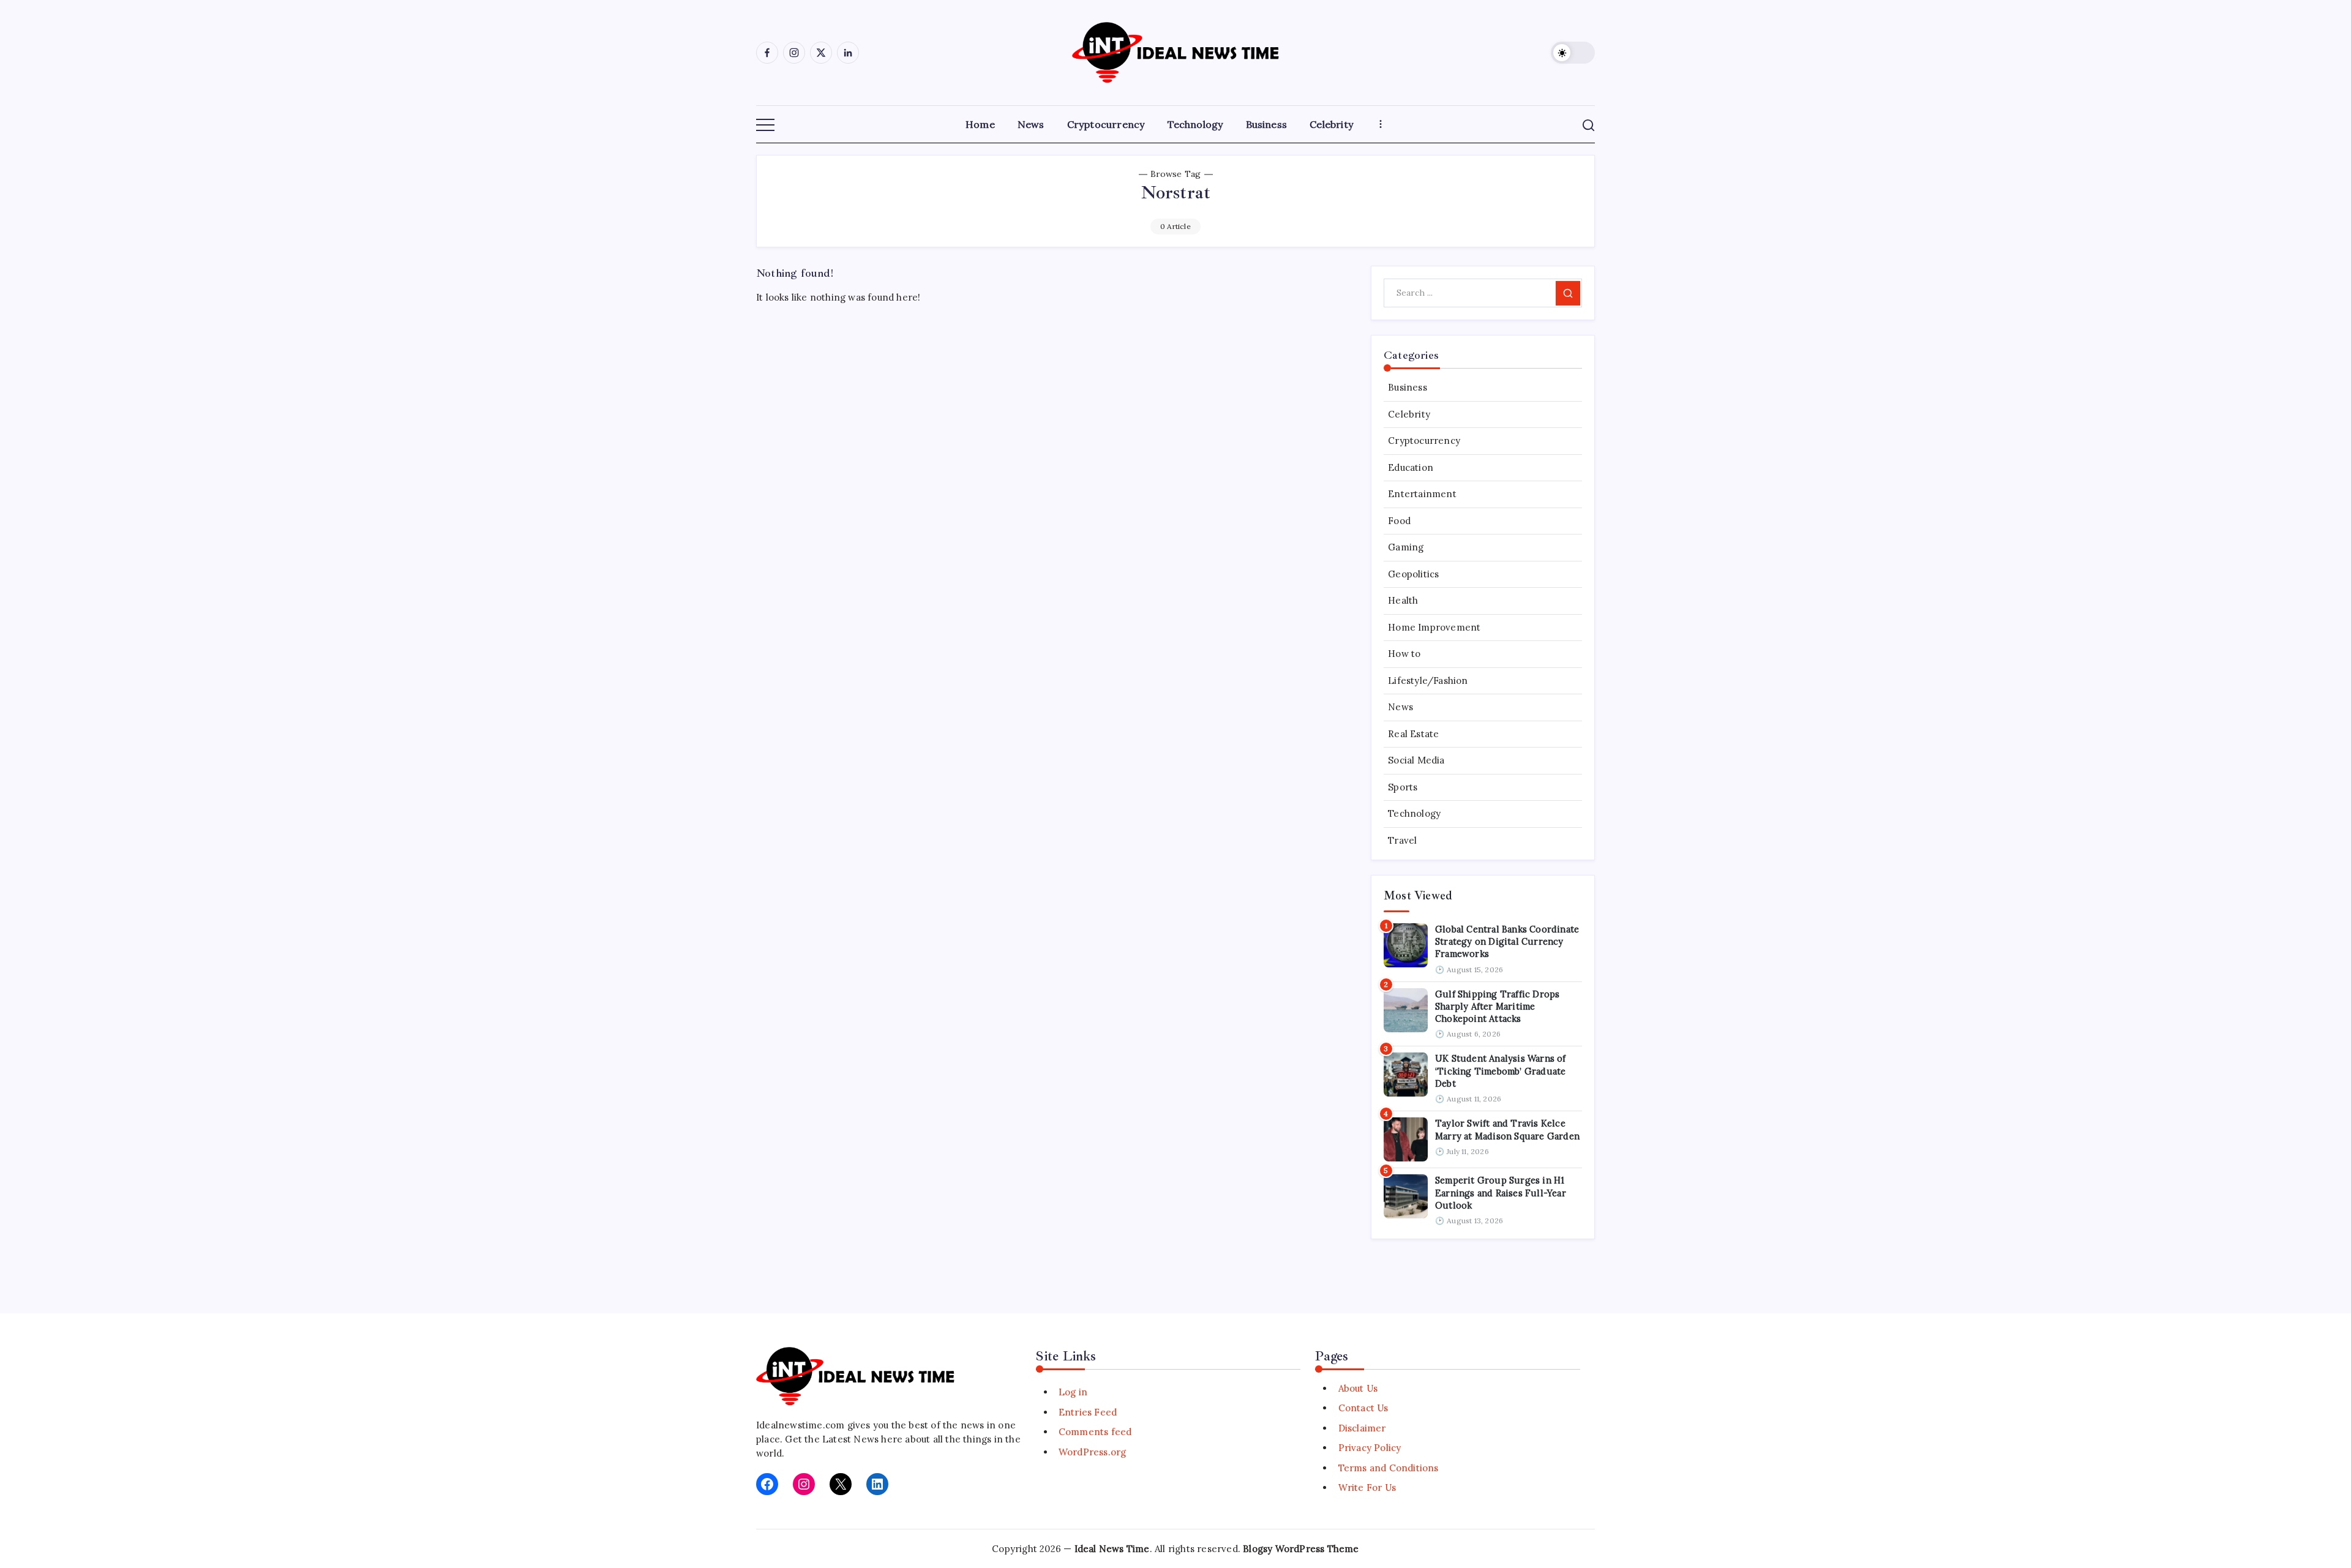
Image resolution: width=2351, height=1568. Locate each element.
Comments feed (1095, 1432)
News (1400, 707)
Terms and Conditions (1388, 1468)
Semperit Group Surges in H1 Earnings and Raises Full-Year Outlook (1501, 1193)
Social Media (1416, 760)
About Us (1358, 1388)
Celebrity (1409, 414)
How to (1404, 654)
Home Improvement (1434, 627)
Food (1399, 521)
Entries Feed (1088, 1412)
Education (1411, 467)
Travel (1402, 840)
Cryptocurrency (1424, 441)
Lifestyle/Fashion (1428, 681)
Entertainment (1422, 494)
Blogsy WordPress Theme (1301, 1549)
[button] (1573, 53)
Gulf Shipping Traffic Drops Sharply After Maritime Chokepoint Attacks (1497, 1007)
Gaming (1406, 547)
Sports (1403, 787)
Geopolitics (1413, 574)
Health (1403, 600)
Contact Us (1363, 1408)
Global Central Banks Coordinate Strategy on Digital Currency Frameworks (1507, 942)
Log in (1073, 1392)
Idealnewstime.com (800, 1425)
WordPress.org (1093, 1452)
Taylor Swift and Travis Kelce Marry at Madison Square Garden (1507, 1129)
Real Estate (1413, 734)
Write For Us (1367, 1487)
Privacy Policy (1370, 1448)
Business (1408, 387)
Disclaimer (1362, 1428)
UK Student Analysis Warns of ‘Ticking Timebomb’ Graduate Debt (1501, 1071)
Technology (1414, 813)
